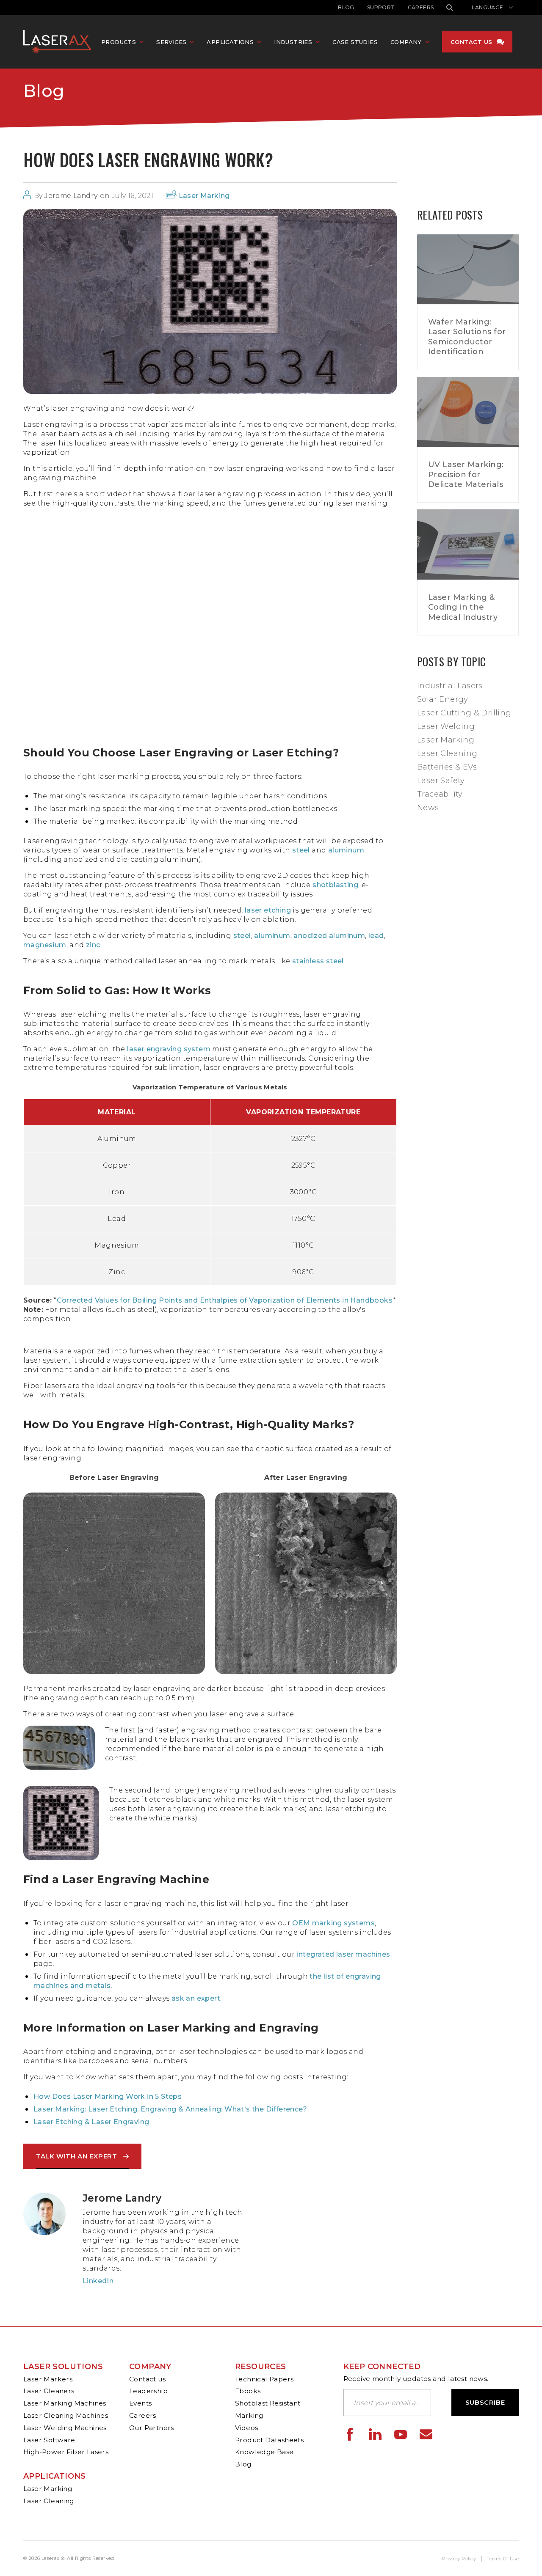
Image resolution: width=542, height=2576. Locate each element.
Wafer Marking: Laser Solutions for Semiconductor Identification (467, 337)
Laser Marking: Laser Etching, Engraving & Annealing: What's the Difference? (170, 2109)
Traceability (440, 794)
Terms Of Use (503, 2559)
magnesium (45, 945)
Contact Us (471, 42)
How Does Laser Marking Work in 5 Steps (108, 2096)
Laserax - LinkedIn (375, 2434)
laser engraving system (169, 1049)
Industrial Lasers (450, 686)
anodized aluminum (329, 936)
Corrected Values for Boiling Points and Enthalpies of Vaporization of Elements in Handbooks (225, 1300)
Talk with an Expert (76, 2156)
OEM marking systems (333, 1923)
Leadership (148, 2391)
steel (301, 850)
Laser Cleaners (49, 2391)
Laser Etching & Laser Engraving (91, 2122)
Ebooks (248, 2391)
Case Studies (355, 42)
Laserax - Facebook (350, 2434)
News (428, 808)
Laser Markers (48, 2379)
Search (450, 8)
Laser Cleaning (447, 753)
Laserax (59, 42)
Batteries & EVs (447, 767)
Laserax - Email (426, 2434)
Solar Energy (443, 699)
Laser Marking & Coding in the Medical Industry (463, 607)
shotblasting (335, 885)
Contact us (147, 2379)
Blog (346, 7)
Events (140, 2403)
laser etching (268, 910)
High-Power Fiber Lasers (66, 2452)
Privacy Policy (459, 2559)
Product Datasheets (269, 2440)
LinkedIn (98, 2281)
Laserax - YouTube (401, 2434)
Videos (246, 2428)
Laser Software (49, 2440)
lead (376, 936)
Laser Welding (446, 726)
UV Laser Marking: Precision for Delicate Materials (466, 474)
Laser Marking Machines (65, 2403)
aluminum (346, 850)
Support (381, 7)
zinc (93, 945)
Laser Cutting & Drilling (464, 713)
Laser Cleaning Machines (66, 2415)
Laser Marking (204, 196)
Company (150, 2367)
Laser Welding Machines (65, 2428)
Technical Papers (264, 2379)
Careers (421, 7)
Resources (261, 2367)
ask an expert (196, 1998)
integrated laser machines (344, 1954)
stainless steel (318, 961)
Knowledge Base (264, 2452)
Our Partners (152, 2428)
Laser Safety (441, 781)
